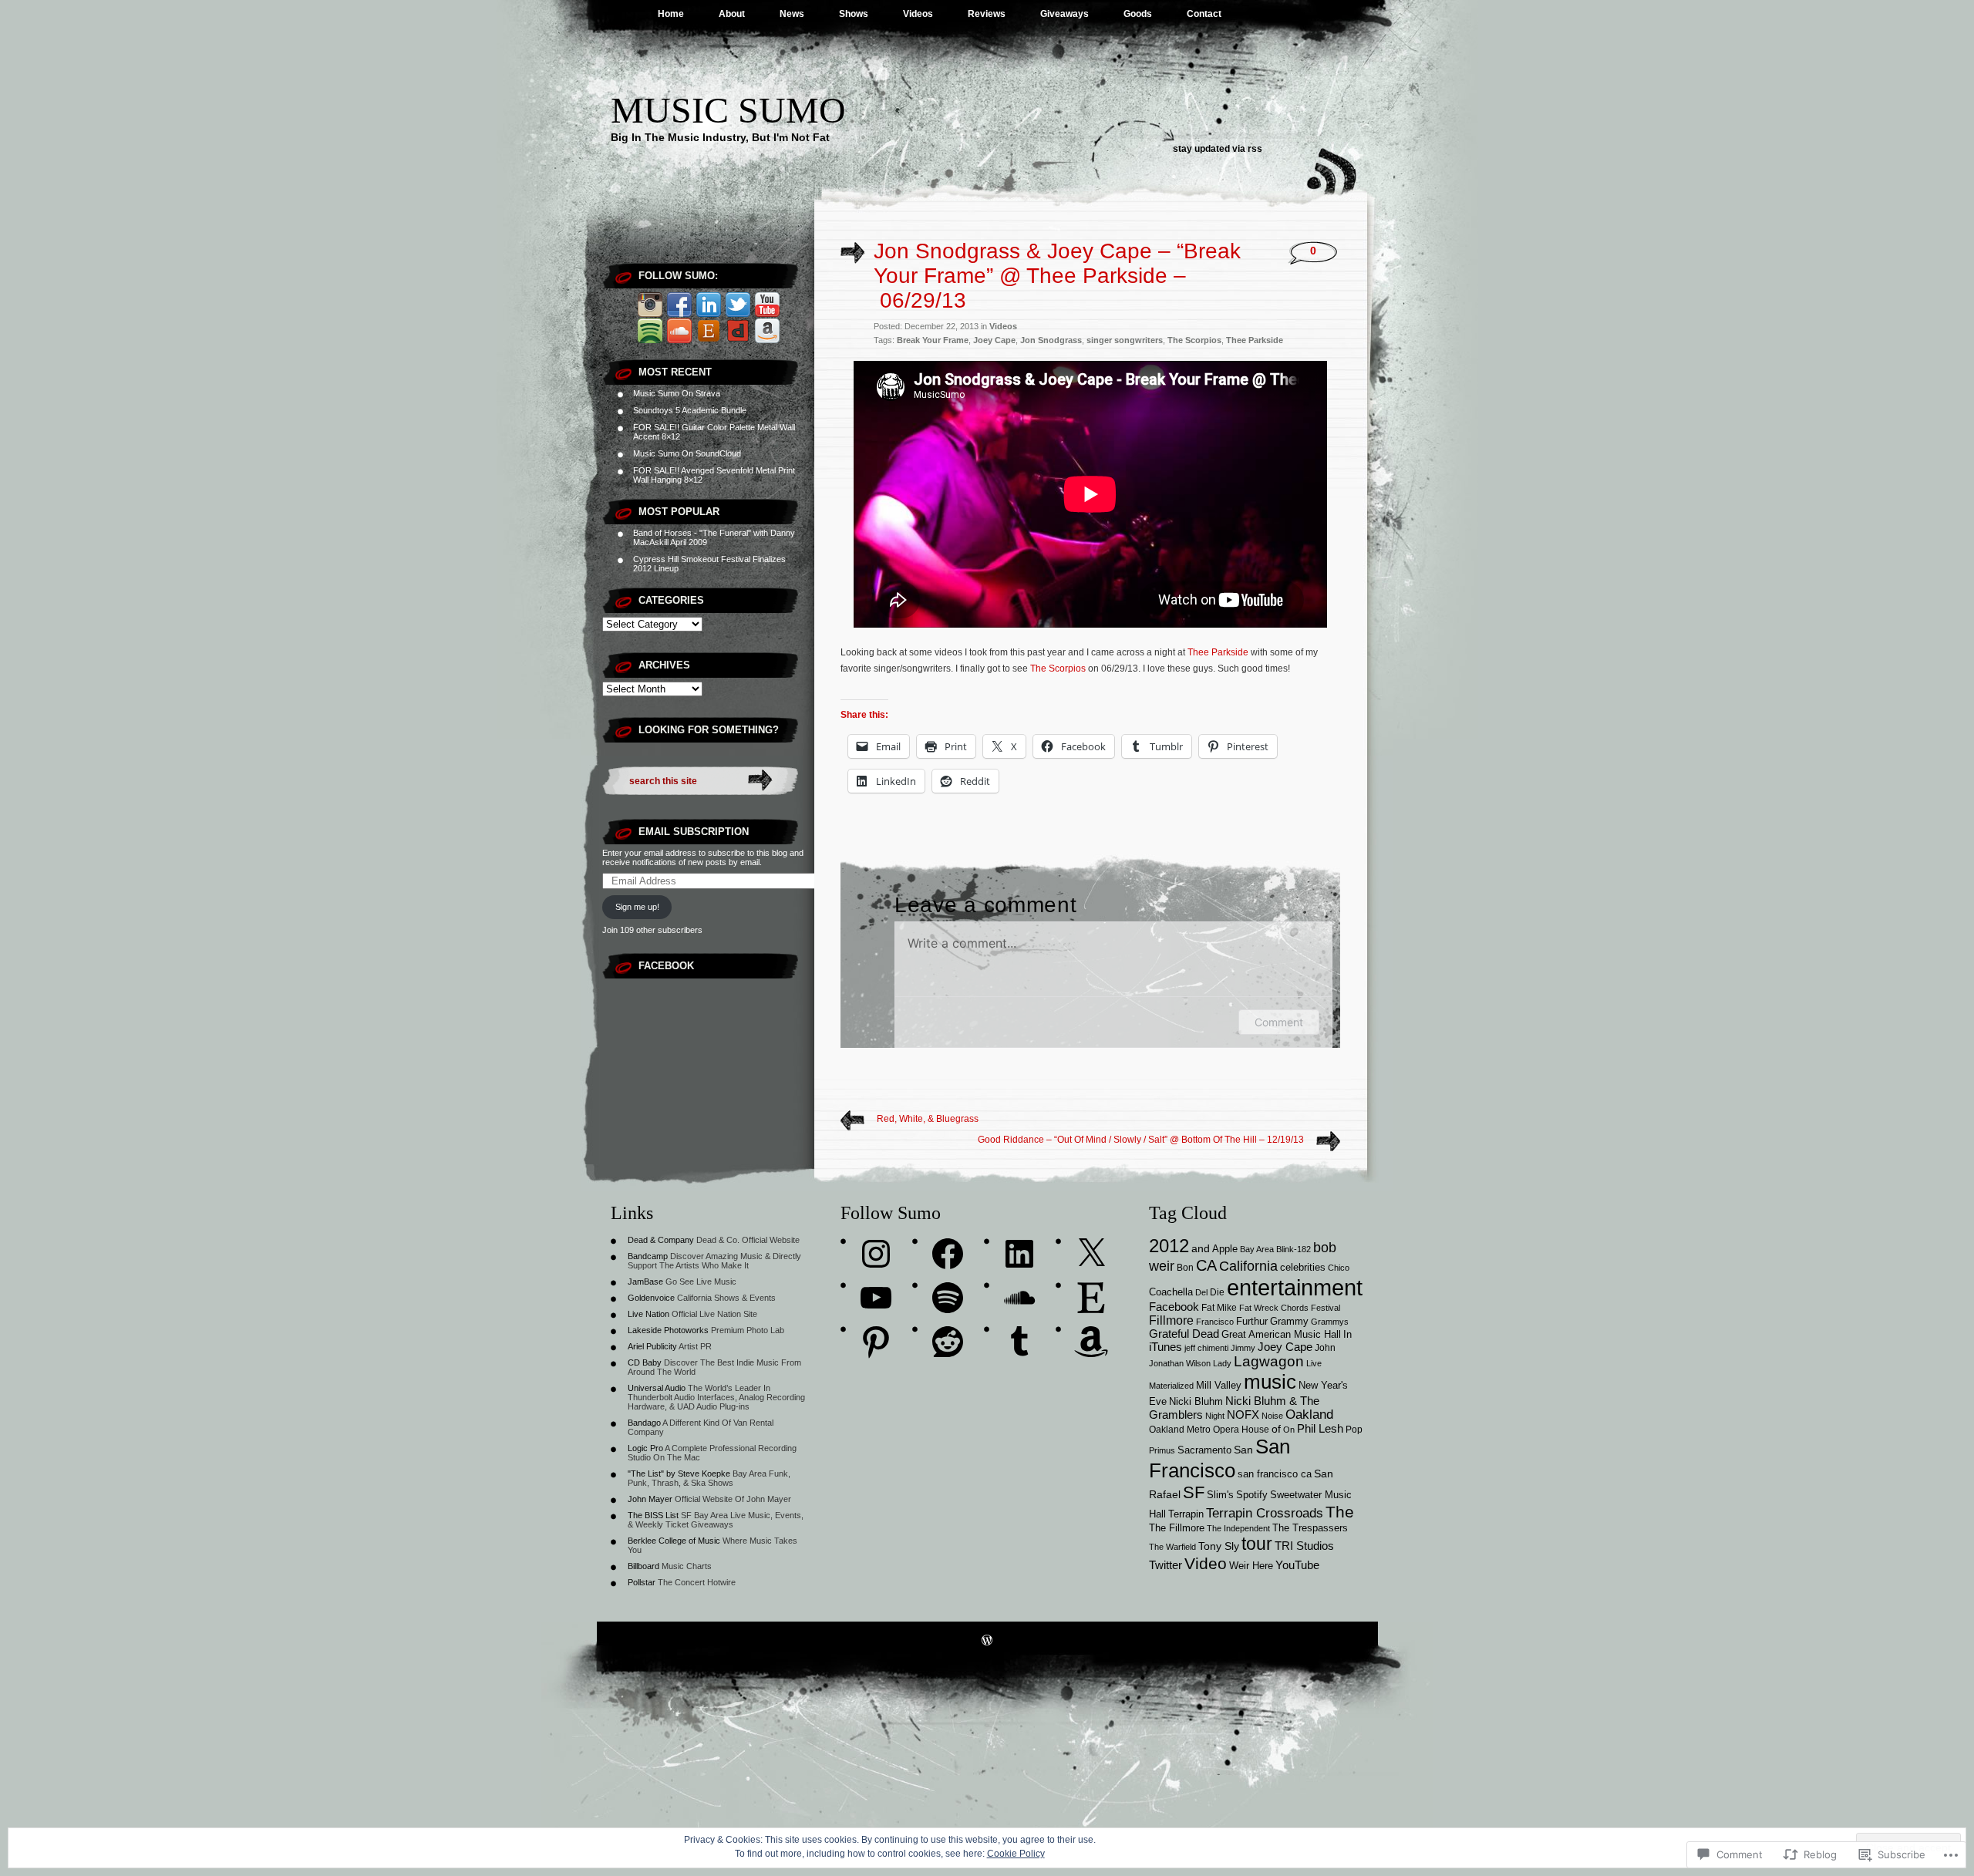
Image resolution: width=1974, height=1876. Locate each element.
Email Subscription (694, 832)
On (1289, 1430)
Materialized (1171, 1386)
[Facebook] (948, 1254)
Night (1215, 1416)
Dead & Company (661, 1240)
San (1243, 1450)
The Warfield (1172, 1547)
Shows (854, 14)
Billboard (643, 1566)
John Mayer (650, 1499)
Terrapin (1186, 1514)
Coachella (1171, 1292)
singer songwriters (1125, 340)
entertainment (1295, 1287)
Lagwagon (1269, 1361)
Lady (1222, 1363)
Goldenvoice (651, 1298)
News (792, 14)
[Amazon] (1091, 1342)
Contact (1204, 14)
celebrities (1303, 1268)
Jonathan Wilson (1180, 1363)
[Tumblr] (1019, 1342)
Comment (1279, 1022)
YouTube (1297, 1565)
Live (1314, 1363)
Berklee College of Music (674, 1541)
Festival (1326, 1308)
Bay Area (1257, 1249)
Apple (1225, 1249)
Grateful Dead (1184, 1334)
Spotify (1252, 1495)
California (1248, 1266)
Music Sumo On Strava (677, 393)
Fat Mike (1219, 1307)
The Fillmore (1177, 1528)
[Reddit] (948, 1342)
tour (1257, 1544)
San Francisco (1219, 1458)
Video (1206, 1563)
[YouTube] (876, 1298)
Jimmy (1243, 1348)
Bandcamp (648, 1256)
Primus (1162, 1450)
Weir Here (1251, 1566)
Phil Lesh (1320, 1429)
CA (1206, 1265)
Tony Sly (1219, 1546)
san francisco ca (1275, 1474)
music (1270, 1382)
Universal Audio (657, 1388)
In (1347, 1334)
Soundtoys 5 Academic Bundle (690, 410)
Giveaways (1064, 14)
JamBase (645, 1282)
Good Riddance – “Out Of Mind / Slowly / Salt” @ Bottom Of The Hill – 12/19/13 (1141, 1140)
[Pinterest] (876, 1342)
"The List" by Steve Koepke (679, 1474)
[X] (1091, 1254)
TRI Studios (1304, 1546)
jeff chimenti (1206, 1348)
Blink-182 (1294, 1249)
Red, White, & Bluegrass (928, 1119)
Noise (1272, 1416)
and (1201, 1248)
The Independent (1238, 1528)
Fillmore (1171, 1320)
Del (1201, 1292)
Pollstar (642, 1582)
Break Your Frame (933, 340)
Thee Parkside (1255, 340)
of (1276, 1429)
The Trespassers (1310, 1528)
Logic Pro (645, 1448)
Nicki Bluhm (1196, 1401)
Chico (1339, 1268)
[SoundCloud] (1019, 1298)
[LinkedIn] (1019, 1254)
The (1340, 1512)
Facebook (666, 966)
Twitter (1166, 1565)
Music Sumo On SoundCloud (687, 453)
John (1325, 1347)
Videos (918, 14)
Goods (1138, 14)
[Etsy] (1091, 1298)
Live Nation (648, 1314)
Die (1217, 1292)
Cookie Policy (1016, 1854)
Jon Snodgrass (1051, 340)
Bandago (644, 1423)
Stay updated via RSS (1218, 149)
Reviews (987, 14)
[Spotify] (948, 1298)
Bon (1185, 1267)
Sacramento (1204, 1450)
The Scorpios (1194, 340)
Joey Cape (994, 340)
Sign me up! (637, 907)
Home (671, 14)
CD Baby (645, 1362)
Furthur (1252, 1321)
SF (1194, 1492)
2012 (1169, 1246)
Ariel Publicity (652, 1346)
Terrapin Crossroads (1265, 1513)
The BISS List (653, 1515)
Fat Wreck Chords (1274, 1308)
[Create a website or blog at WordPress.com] (987, 1642)
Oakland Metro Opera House (1209, 1429)
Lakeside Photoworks (668, 1330)
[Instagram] (876, 1254)
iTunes (1166, 1347)
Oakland (1309, 1415)
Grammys (1330, 1322)
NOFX (1243, 1415)
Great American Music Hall (1281, 1334)
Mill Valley (1219, 1386)
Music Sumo (728, 110)
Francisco (1215, 1322)
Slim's (1220, 1495)
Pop (1354, 1429)
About (732, 14)
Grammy (1289, 1322)
